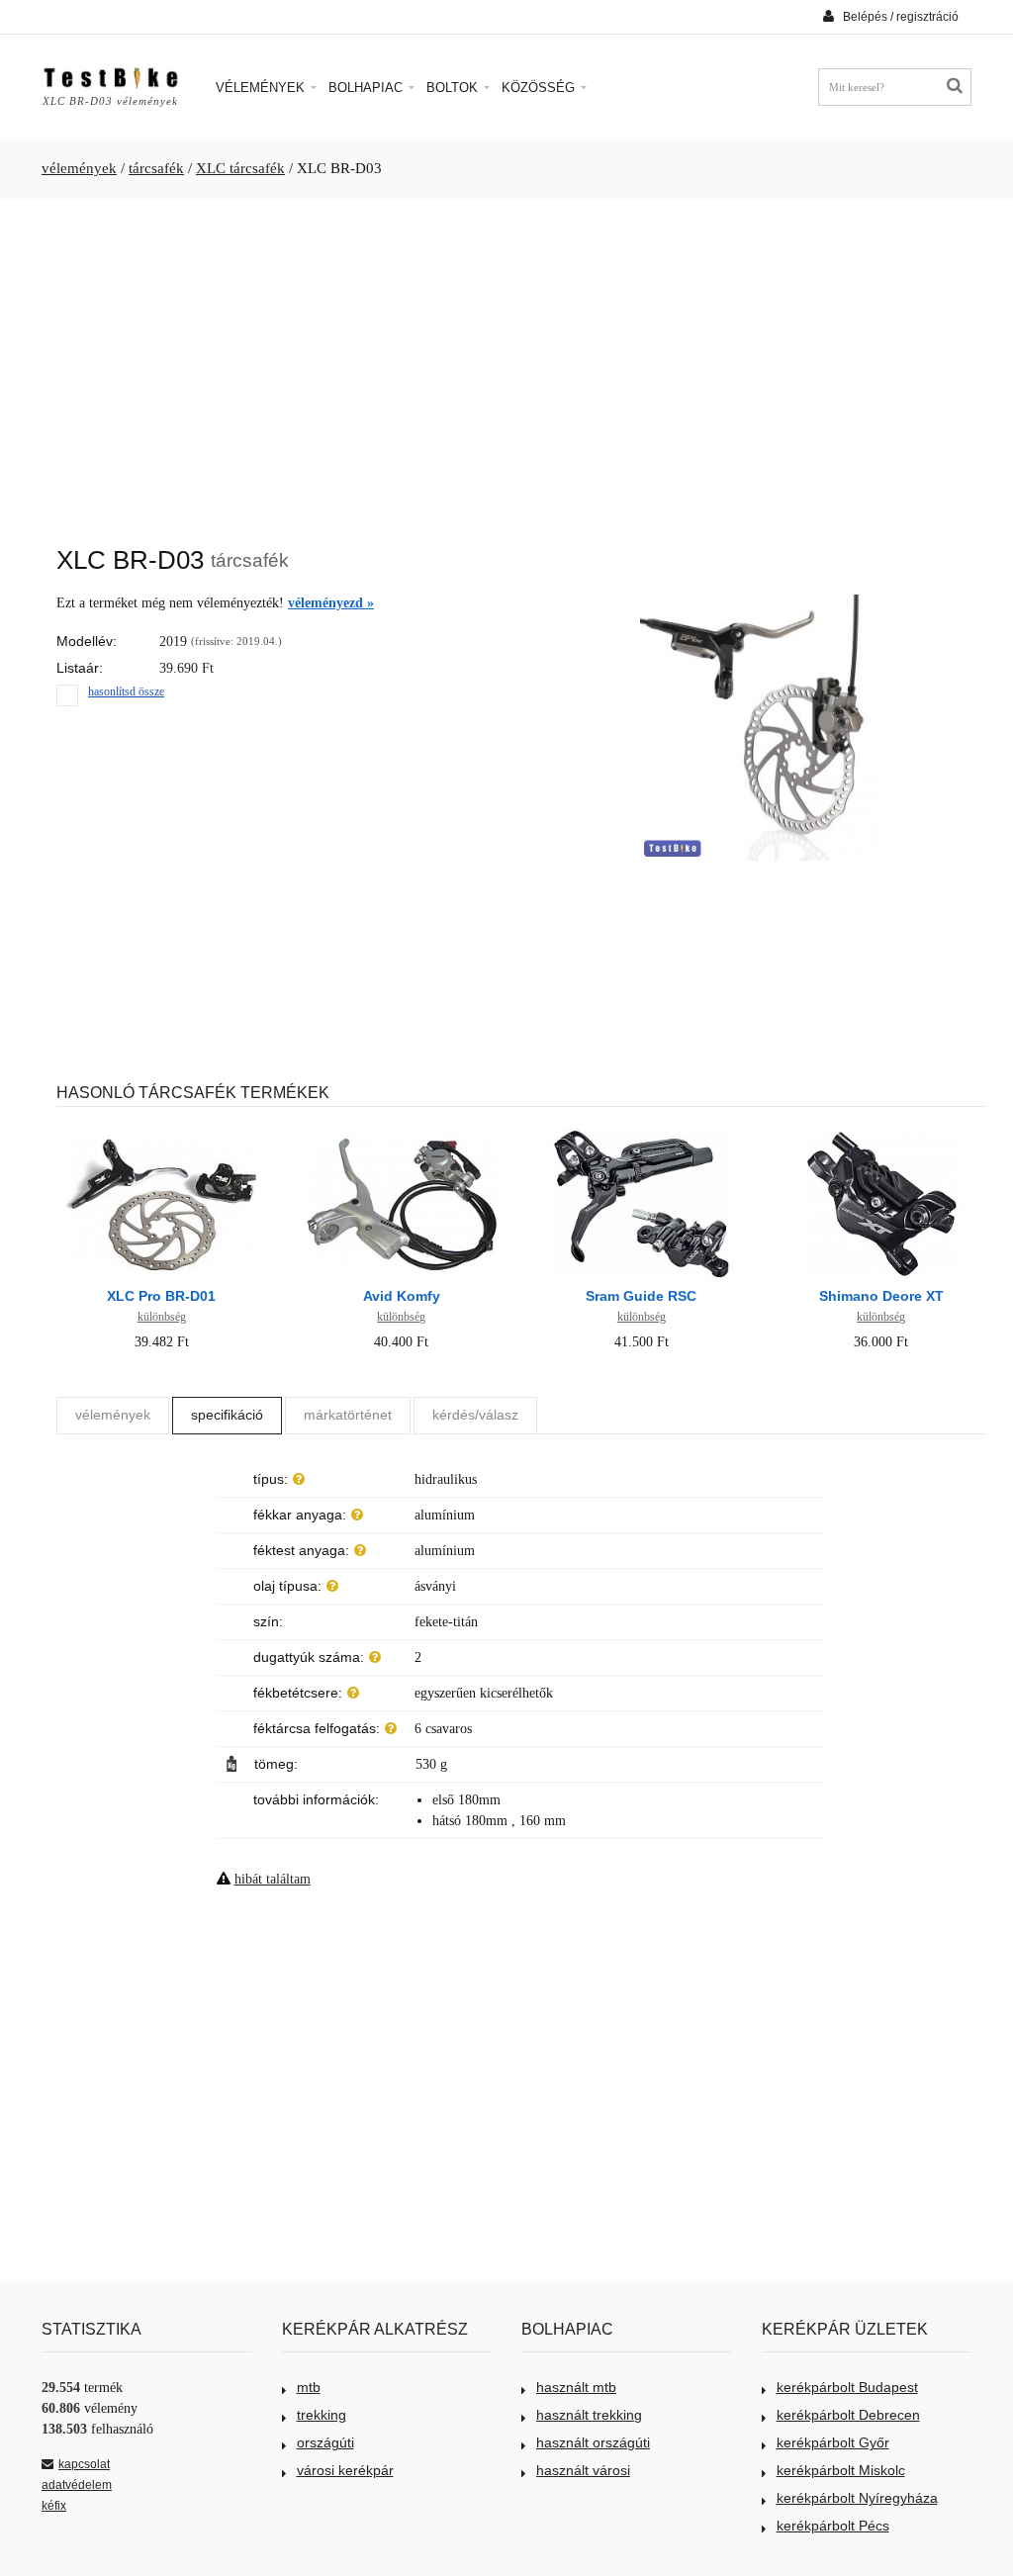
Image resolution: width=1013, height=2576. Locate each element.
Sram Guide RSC (641, 1296)
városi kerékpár (345, 2470)
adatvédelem (77, 2485)
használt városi (583, 2470)
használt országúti (593, 2442)
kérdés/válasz (475, 1415)
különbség (162, 1317)
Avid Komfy (402, 1296)
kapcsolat (84, 2464)
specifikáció (227, 1415)
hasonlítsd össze (126, 691)
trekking (322, 2415)
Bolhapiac (368, 88)
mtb (309, 2387)
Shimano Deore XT (881, 1296)
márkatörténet (348, 1415)
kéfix (54, 2506)
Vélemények (262, 88)
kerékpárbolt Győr (833, 2442)
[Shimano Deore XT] (881, 1132)
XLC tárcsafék (240, 168)
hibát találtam (273, 1879)
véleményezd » (331, 603)
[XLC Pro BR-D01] (161, 1132)
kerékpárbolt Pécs (833, 2526)
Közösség (540, 88)
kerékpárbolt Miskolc (841, 2470)
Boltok (454, 88)
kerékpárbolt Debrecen (848, 2415)
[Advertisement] (506, 362)
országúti (325, 2442)
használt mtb (576, 2387)
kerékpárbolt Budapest (847, 2387)
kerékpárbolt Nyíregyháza (857, 2498)
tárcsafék (156, 168)
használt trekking (589, 2415)
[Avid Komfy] (402, 1132)
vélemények (79, 168)
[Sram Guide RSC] (641, 1132)
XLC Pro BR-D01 (161, 1296)
